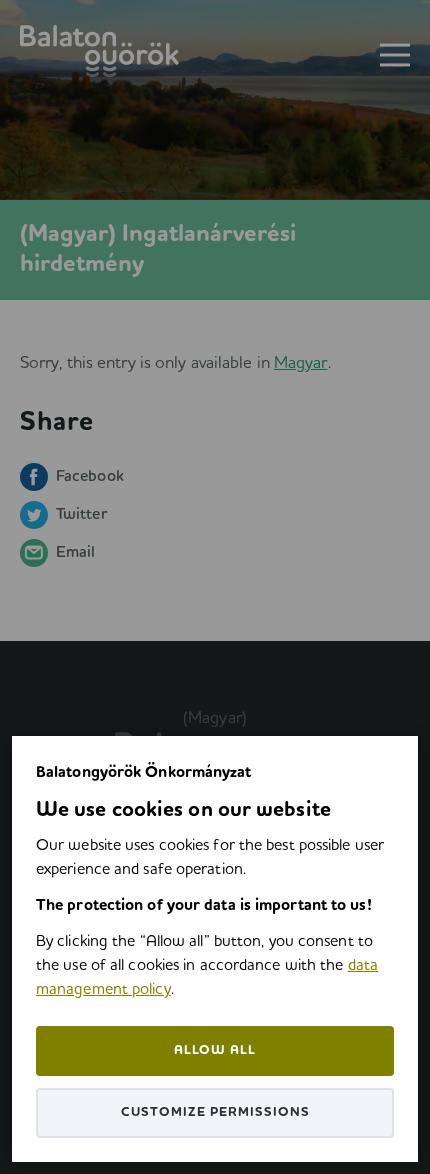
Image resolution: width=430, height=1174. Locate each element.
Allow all (215, 1050)
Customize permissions (215, 1112)
